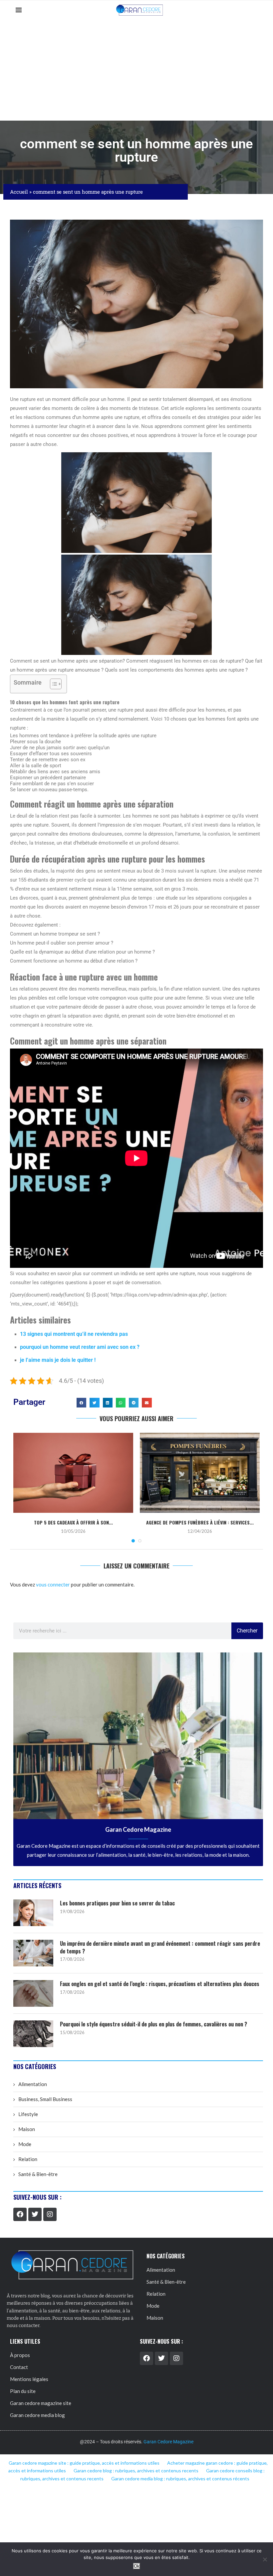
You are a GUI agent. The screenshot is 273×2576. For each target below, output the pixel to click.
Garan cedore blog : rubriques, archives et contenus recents (136, 2471)
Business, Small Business (45, 2099)
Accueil (19, 192)
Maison (27, 2129)
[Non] (265, 2559)
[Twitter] (35, 2214)
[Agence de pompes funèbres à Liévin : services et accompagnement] (200, 1473)
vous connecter (53, 1584)
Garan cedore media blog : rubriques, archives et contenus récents (180, 2479)
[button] (81, 1403)
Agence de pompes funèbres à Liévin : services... (200, 1522)
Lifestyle (28, 2114)
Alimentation (33, 2084)
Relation (28, 2159)
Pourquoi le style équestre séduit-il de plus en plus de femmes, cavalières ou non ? (153, 2024)
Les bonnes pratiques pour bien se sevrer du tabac (117, 1903)
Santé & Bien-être (38, 2174)
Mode (25, 2144)
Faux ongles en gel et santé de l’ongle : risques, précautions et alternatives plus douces (160, 1984)
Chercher (247, 1631)
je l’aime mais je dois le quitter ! (58, 1360)
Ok (137, 2566)
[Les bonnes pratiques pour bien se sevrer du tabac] (33, 1913)
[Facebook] (20, 2214)
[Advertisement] (136, 70)
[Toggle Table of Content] (52, 684)
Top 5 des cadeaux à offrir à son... (73, 1522)
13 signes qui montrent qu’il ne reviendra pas (74, 1334)
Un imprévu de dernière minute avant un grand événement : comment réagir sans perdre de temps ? (160, 1947)
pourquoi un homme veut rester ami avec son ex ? (80, 1347)
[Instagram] (50, 2214)
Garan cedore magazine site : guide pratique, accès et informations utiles (84, 2463)
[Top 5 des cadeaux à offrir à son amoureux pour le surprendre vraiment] (73, 1473)
